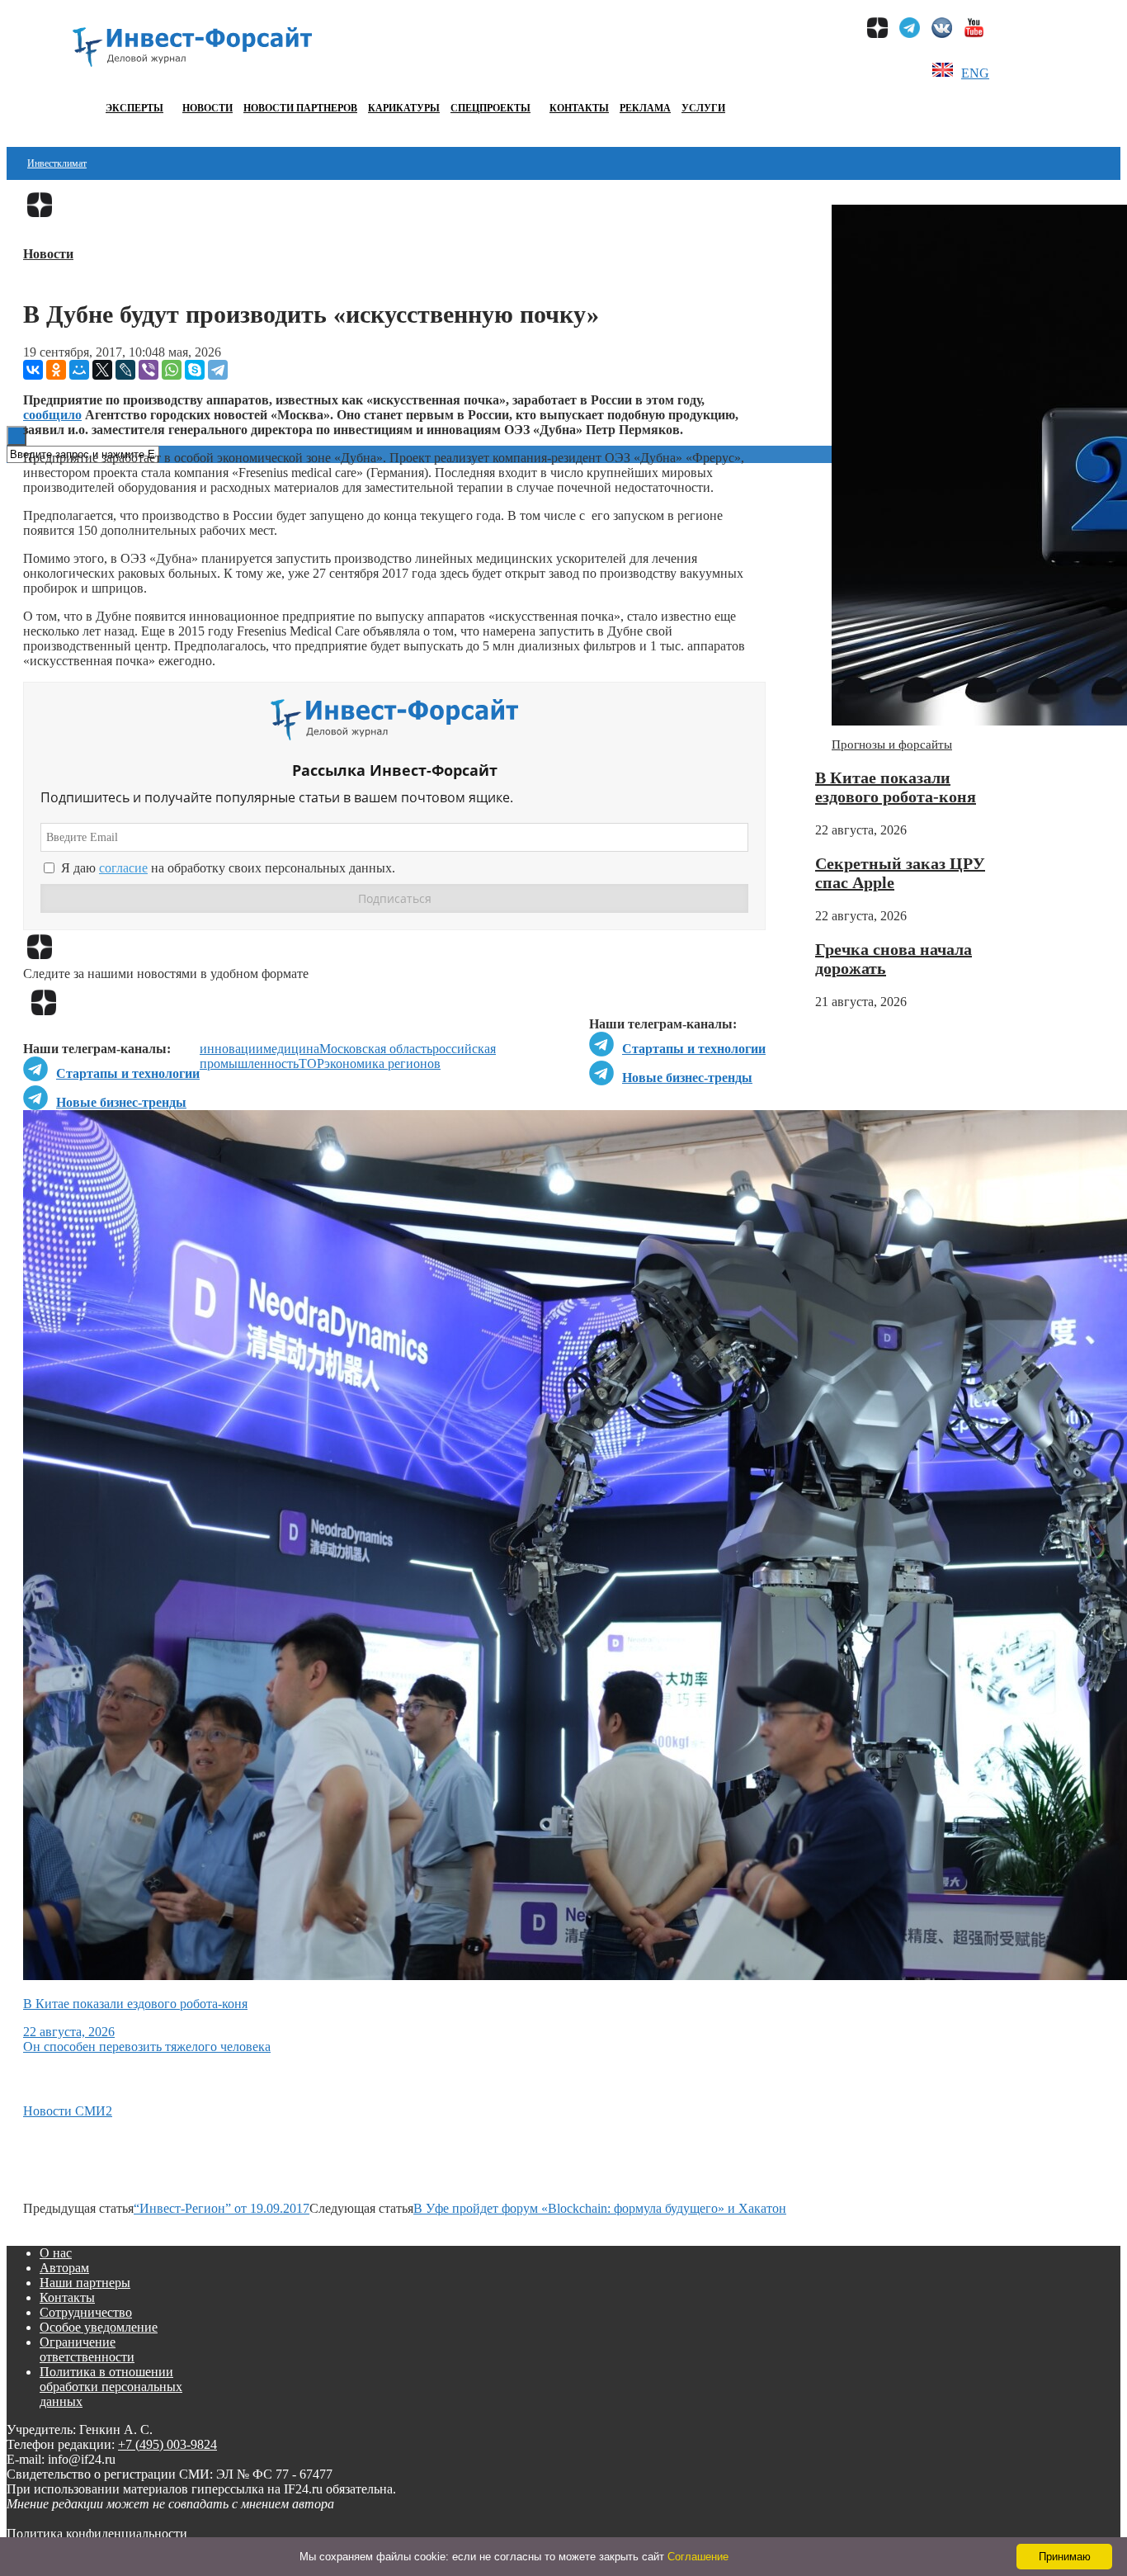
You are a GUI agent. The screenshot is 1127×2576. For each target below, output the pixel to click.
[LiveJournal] (125, 370)
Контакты (579, 108)
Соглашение (698, 2557)
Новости (207, 108)
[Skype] (195, 370)
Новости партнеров (300, 108)
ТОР (311, 1063)
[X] (102, 370)
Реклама (645, 108)
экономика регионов (382, 1063)
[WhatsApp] (172, 370)
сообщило (52, 415)
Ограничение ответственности (87, 2349)
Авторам (64, 2268)
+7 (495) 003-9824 (167, 2444)
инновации (231, 1049)
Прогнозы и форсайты (892, 744)
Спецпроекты (490, 108)
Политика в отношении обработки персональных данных (111, 2387)
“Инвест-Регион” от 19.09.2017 (222, 2208)
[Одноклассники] (56, 370)
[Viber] (149, 370)
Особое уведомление (99, 2327)
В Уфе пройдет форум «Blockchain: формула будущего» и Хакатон (600, 2208)
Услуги (703, 108)
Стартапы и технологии (694, 1049)
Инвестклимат (57, 163)
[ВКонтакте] (33, 370)
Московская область (376, 1049)
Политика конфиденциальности (97, 2533)
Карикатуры (404, 108)
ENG (975, 73)
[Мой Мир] (79, 370)
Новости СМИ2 (68, 2111)
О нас (56, 2253)
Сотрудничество (86, 2312)
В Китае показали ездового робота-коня (896, 787)
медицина (291, 1049)
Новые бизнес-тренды (687, 1078)
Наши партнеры (85, 2283)
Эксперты (134, 108)
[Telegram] (218, 370)
